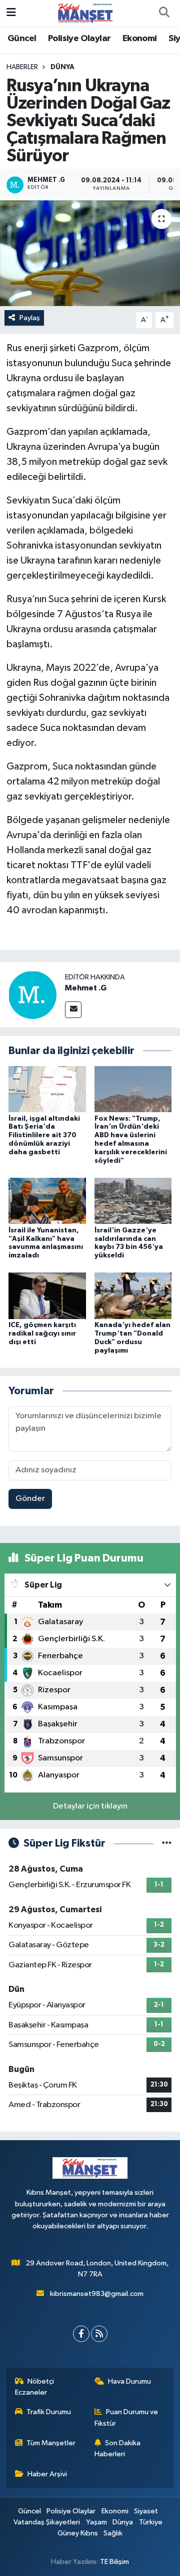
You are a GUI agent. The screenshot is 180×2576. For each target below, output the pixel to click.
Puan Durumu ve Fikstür (126, 2417)
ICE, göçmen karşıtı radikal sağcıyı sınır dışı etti (42, 1334)
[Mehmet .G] (32, 995)
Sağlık (113, 2533)
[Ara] (164, 13)
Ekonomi (140, 39)
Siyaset (146, 2511)
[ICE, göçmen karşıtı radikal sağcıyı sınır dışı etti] (47, 1296)
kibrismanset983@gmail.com (97, 2294)
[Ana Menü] (11, 13)
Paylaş (30, 318)
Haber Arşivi (47, 2474)
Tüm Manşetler (51, 2443)
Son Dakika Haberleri (118, 2449)
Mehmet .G (86, 988)
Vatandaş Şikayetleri (47, 2522)
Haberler (22, 67)
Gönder (30, 1499)
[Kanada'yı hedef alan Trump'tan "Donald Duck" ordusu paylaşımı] (133, 1296)
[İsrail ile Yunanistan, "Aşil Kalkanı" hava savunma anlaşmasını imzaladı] (47, 1201)
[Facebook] (81, 2334)
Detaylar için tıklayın (90, 1806)
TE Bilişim (114, 2562)
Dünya (62, 67)
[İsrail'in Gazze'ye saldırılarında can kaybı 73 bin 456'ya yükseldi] (133, 1201)
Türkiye (151, 2522)
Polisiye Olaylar (79, 39)
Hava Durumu (129, 2381)
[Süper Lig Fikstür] (167, 1843)
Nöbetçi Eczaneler (35, 2387)
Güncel (22, 39)
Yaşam (96, 2522)
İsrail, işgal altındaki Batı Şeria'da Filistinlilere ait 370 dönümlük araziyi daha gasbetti (44, 1135)
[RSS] (99, 2334)
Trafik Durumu (49, 2412)
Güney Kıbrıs (78, 2533)
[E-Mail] (73, 1010)
